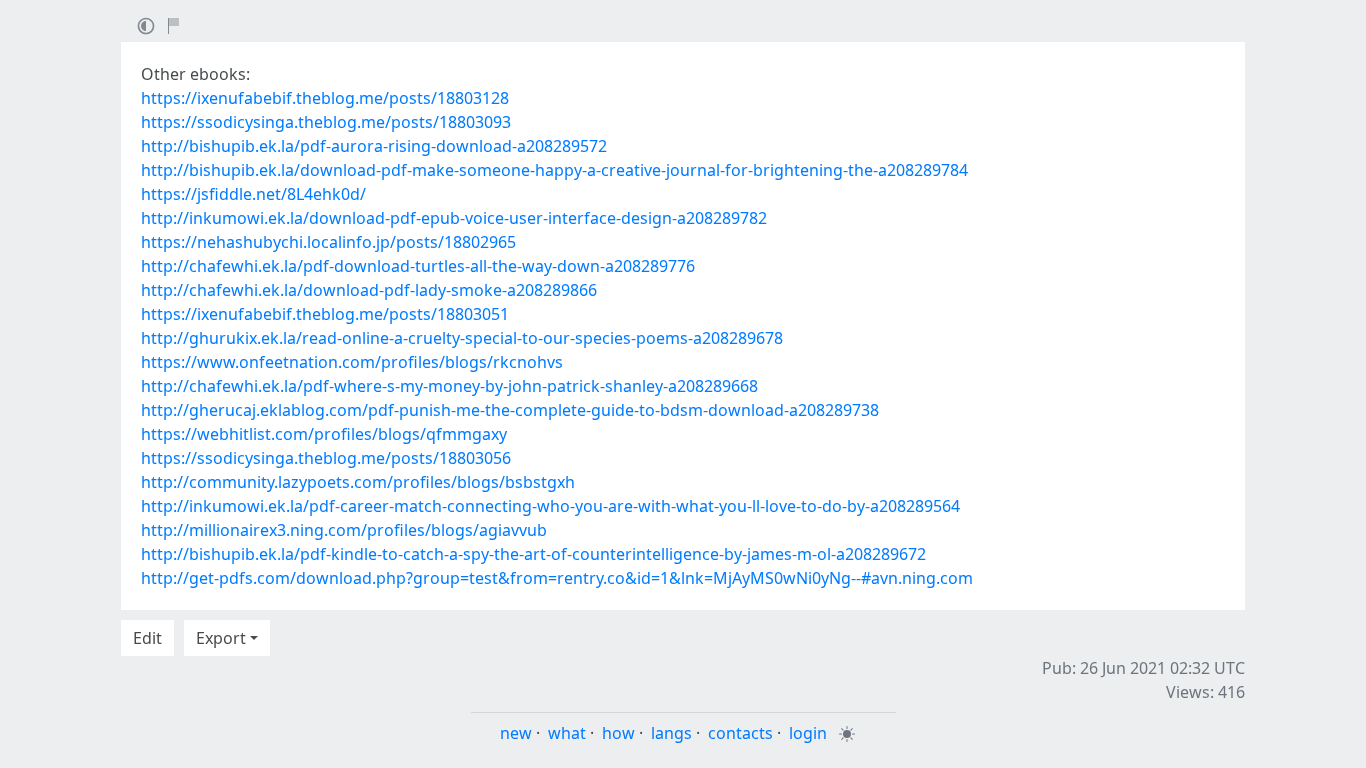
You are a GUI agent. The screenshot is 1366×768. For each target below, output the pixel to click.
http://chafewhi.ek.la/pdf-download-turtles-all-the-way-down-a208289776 (418, 266)
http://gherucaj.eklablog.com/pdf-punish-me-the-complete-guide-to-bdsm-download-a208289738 (510, 410)
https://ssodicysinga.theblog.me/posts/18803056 (326, 458)
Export (221, 638)
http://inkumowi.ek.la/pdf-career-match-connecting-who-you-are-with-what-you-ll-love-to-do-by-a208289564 (550, 506)
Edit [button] (147, 638)
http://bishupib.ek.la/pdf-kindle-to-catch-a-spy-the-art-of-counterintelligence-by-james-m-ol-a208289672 (533, 554)
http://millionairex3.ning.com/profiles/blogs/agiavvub (344, 530)
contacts (740, 733)
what (567, 733)
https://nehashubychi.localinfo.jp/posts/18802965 (328, 242)
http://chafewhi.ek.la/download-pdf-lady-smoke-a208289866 (369, 290)
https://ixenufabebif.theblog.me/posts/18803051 (325, 314)
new (516, 733)
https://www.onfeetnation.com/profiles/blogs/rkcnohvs (352, 362)
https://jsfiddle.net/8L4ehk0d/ (253, 194)
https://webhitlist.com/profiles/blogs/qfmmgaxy (324, 434)
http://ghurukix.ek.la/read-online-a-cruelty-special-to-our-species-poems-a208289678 (462, 338)
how (618, 733)
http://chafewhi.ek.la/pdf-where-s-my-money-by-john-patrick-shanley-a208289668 (449, 386)
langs (671, 733)
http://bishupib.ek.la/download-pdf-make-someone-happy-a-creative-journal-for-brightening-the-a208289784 (554, 170)
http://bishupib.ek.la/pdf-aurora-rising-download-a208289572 (374, 146)
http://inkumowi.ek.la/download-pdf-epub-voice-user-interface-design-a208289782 (454, 218)
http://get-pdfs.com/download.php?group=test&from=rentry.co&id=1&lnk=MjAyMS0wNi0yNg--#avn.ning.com (557, 578)
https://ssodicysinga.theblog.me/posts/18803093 (326, 122)
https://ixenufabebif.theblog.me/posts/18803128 (325, 98)
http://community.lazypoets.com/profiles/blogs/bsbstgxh (358, 482)
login (808, 733)
